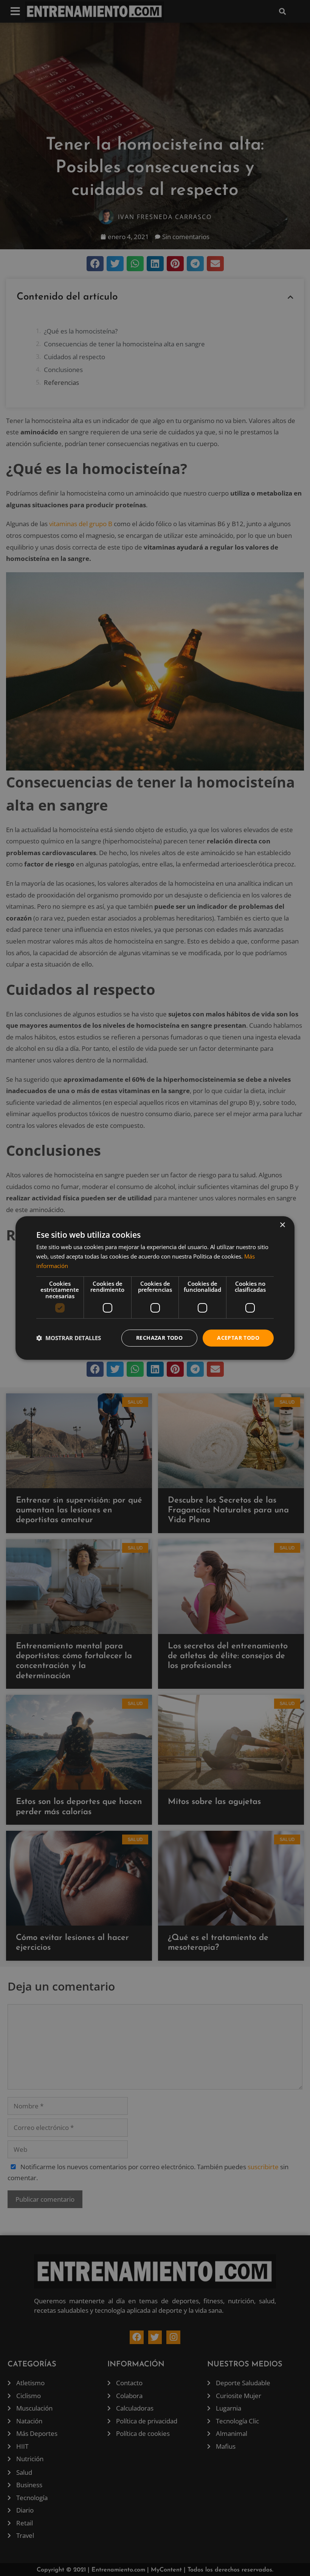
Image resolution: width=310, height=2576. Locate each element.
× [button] (282, 1225)
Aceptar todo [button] (238, 1338)
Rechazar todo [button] (159, 1338)
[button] (69, 1338)
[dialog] (155, 1288)
